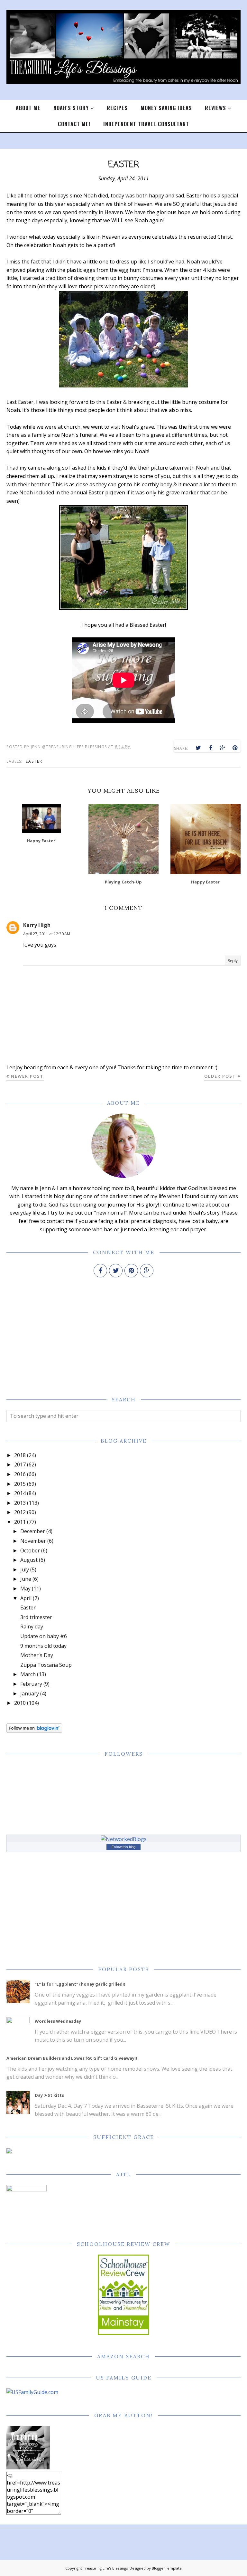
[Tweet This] (198, 748)
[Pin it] (235, 748)
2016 (20, 1474)
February (31, 1684)
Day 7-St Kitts (49, 2095)
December (33, 1531)
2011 (20, 1522)
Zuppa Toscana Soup (46, 1665)
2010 (20, 1703)
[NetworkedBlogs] (124, 1839)
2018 (20, 1455)
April (26, 1598)
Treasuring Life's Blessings (105, 2568)
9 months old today (43, 1646)
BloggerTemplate (167, 2568)
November (33, 1541)
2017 (20, 1465)
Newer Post (27, 1076)
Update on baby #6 (44, 1636)
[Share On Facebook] (211, 748)
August (29, 1560)
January (30, 1693)
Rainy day (32, 1627)
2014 (20, 1493)
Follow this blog (123, 1847)
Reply (233, 961)
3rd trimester (36, 1617)
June (26, 1579)
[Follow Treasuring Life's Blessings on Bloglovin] (34, 1731)
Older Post (220, 1076)
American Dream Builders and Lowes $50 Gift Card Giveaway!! (72, 2058)
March (28, 1674)
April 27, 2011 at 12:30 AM (47, 934)
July (25, 1569)
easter (34, 761)
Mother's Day (37, 1655)
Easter (28, 1608)
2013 (20, 1503)
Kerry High (37, 925)
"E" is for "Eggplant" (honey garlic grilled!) (80, 1984)
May (25, 1589)
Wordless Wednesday (58, 2021)
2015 (20, 1484)
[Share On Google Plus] (223, 748)
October (30, 1550)
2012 (20, 1512)
